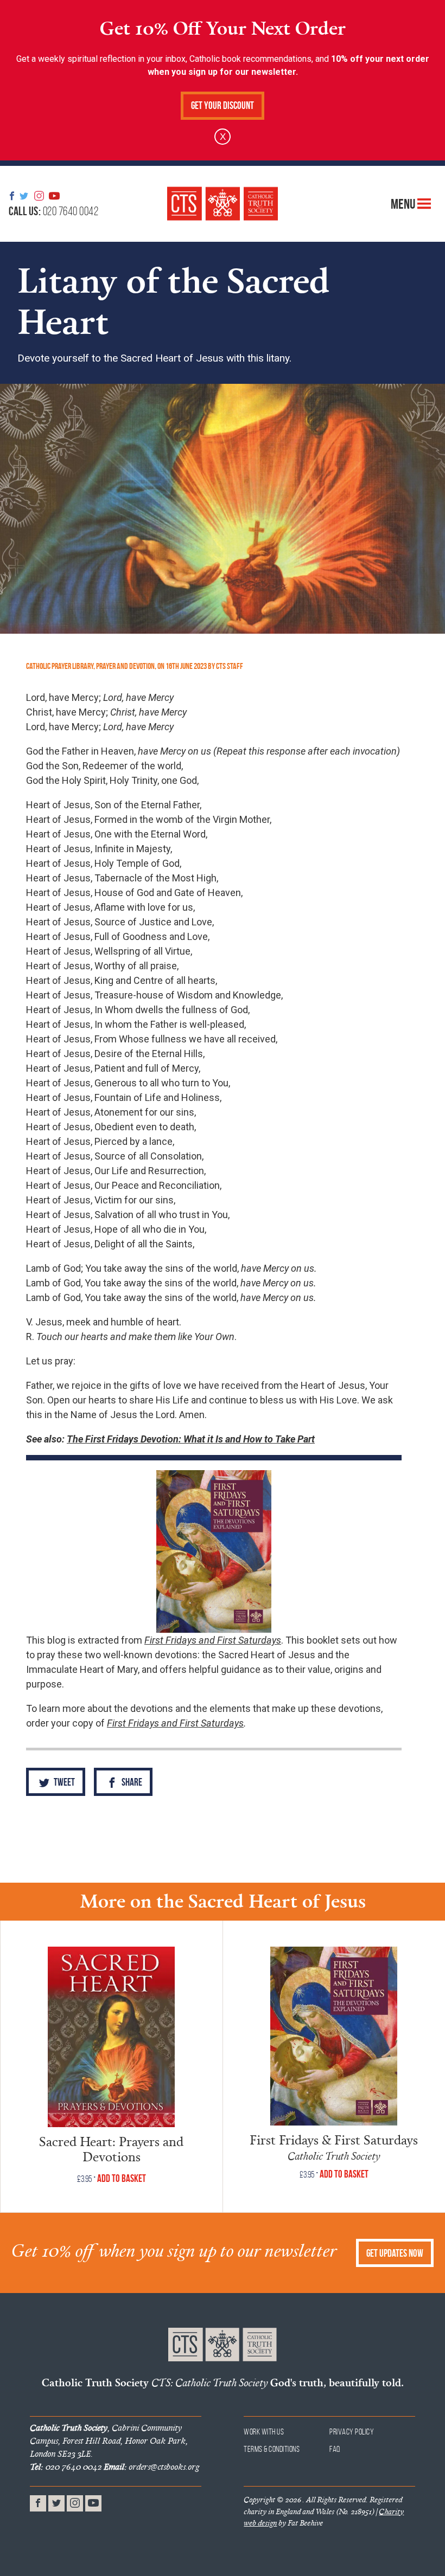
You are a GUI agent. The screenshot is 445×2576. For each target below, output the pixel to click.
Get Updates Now (395, 2253)
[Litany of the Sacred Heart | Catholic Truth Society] (223, 204)
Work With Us (264, 2432)
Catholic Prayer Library (60, 666)
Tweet (63, 1782)
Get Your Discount (223, 105)
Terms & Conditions (272, 2449)
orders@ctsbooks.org (151, 2466)
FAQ (335, 2449)
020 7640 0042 (53, 211)
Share (131, 1782)
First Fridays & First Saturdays (334, 2139)
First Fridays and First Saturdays (175, 1723)
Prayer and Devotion (125, 666)
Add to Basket (122, 2178)
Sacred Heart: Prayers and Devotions (111, 2149)
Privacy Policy (352, 2432)
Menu (404, 203)
